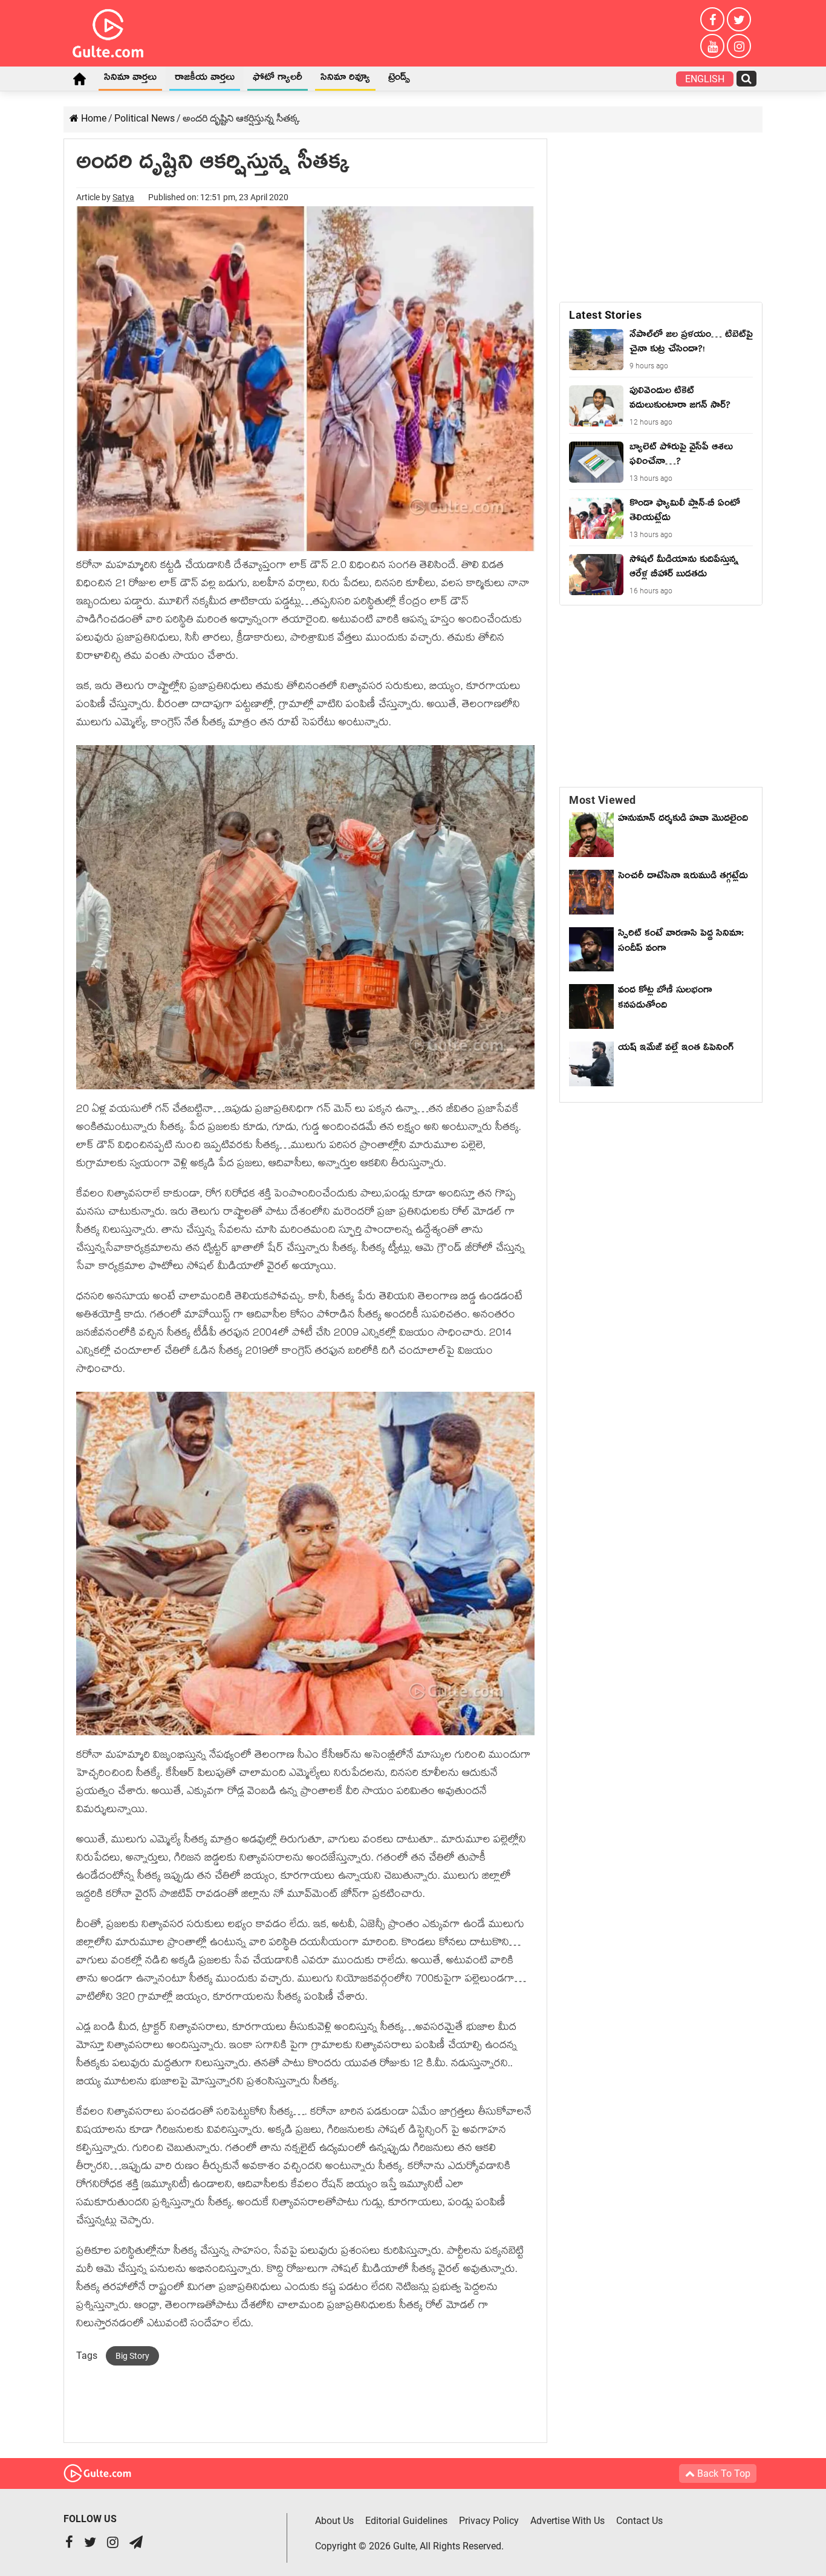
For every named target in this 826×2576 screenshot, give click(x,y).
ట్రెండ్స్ (399, 79)
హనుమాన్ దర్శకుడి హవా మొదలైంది (683, 820)
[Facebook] (712, 19)
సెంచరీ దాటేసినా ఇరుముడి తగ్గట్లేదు (683, 885)
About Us (334, 2521)
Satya (123, 197)
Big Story (132, 2356)
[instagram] (739, 46)
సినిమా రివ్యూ (345, 79)
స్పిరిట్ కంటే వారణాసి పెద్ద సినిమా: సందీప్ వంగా (681, 943)
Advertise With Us (567, 2521)
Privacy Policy (489, 2521)
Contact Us (639, 2521)
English (705, 79)
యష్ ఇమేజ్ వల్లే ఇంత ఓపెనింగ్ (679, 1049)
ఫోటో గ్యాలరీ (278, 79)
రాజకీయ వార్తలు (205, 79)
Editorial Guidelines (406, 2521)
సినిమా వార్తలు (130, 79)
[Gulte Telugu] (108, 31)
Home (79, 79)
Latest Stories (605, 315)
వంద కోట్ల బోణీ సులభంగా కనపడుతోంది (665, 999)
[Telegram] (136, 2544)
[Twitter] (739, 19)
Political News (145, 118)
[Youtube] (712, 46)
